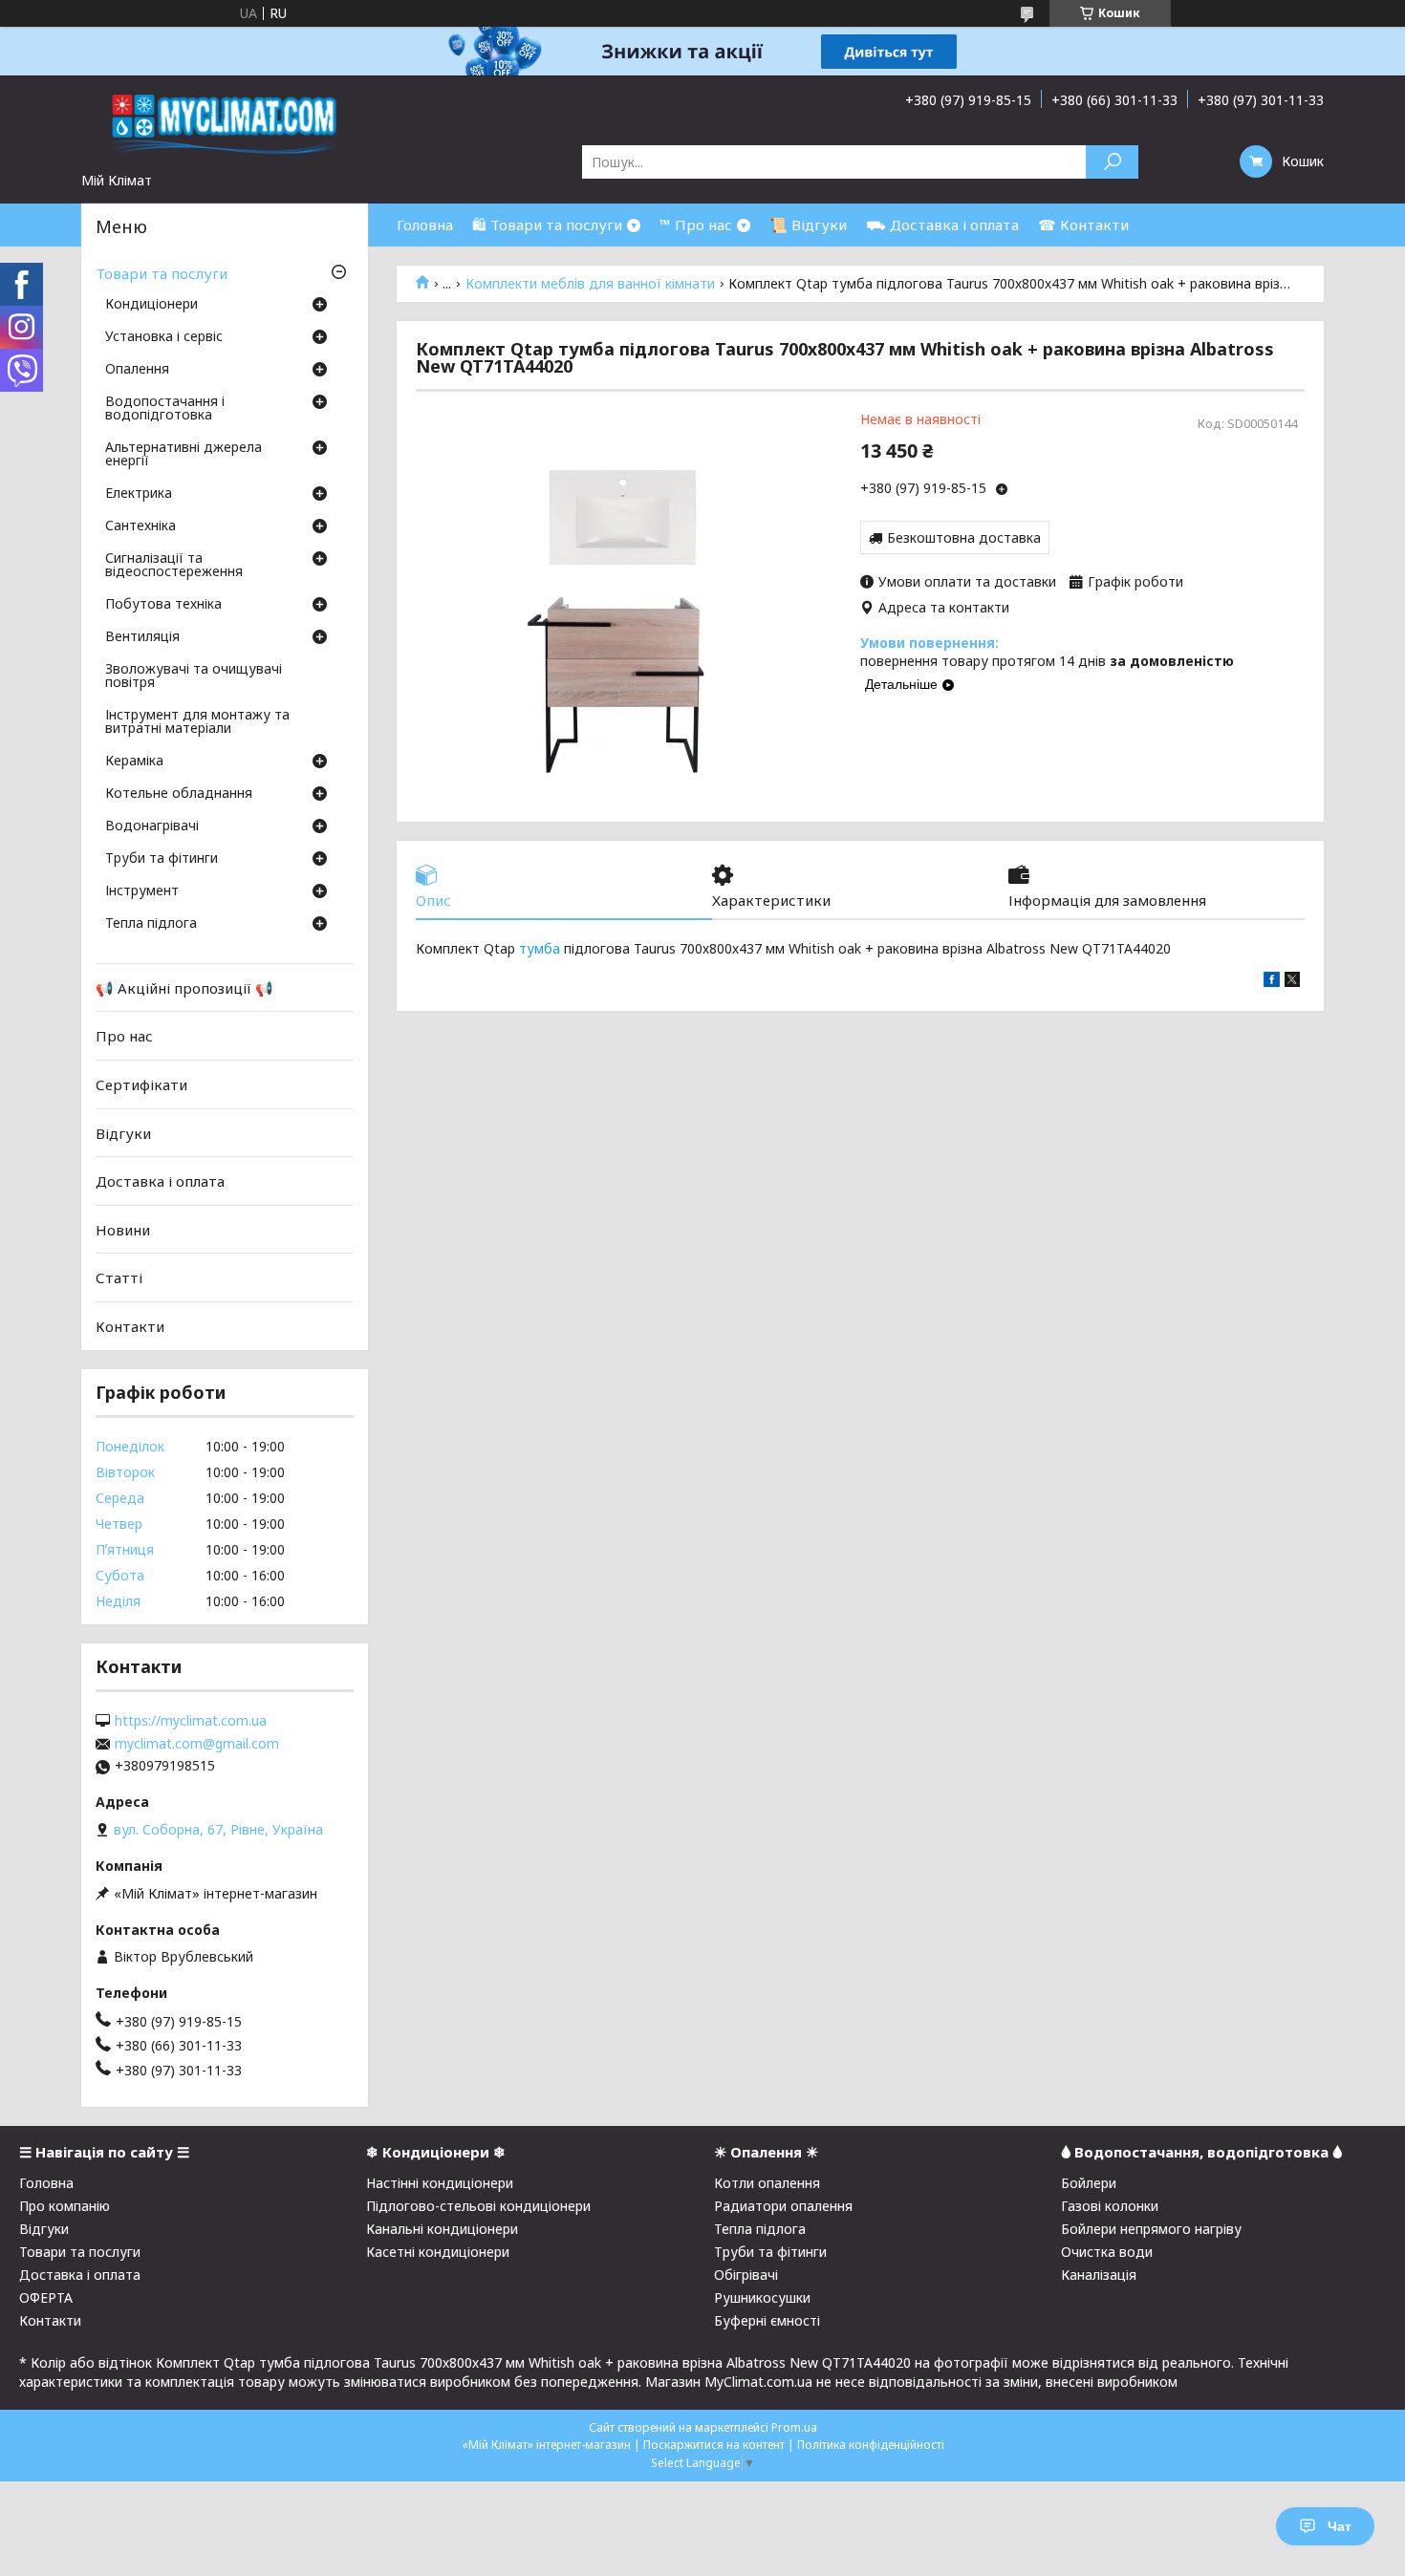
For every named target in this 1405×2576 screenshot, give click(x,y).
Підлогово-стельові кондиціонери (478, 2206)
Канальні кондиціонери (442, 2229)
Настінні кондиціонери (440, 2183)
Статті (119, 1277)
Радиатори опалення (783, 2206)
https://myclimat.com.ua (191, 1721)
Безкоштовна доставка (964, 537)
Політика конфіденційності (871, 2445)
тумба (540, 948)
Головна (425, 225)
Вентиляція (142, 637)
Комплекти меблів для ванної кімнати (590, 284)
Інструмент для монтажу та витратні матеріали (197, 722)
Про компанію (65, 2206)
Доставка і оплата (160, 1181)
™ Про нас (696, 225)
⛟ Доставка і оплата (942, 225)
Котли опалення (767, 2183)
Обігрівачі (746, 2275)
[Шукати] (1112, 162)
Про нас (124, 1036)
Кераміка (134, 762)
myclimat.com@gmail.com (197, 1744)
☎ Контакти (1083, 225)
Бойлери (1089, 2183)
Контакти (130, 1326)
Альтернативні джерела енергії (184, 455)
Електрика (139, 494)
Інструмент (142, 891)
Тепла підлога (151, 924)
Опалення (137, 370)
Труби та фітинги (162, 859)
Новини (123, 1230)
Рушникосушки (762, 2297)
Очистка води (1107, 2252)
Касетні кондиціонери (438, 2252)
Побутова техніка (163, 605)
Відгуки (123, 1132)
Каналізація (1099, 2275)
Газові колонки (1110, 2206)
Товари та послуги (162, 273)
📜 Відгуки (808, 225)
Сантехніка (140, 526)
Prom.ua (794, 2427)
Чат (1340, 2526)
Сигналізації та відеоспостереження (174, 566)
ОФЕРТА (46, 2297)
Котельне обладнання (179, 794)
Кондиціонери (151, 305)
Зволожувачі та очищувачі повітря (194, 676)
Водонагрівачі (152, 826)
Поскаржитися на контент (714, 2445)
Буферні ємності (767, 2320)
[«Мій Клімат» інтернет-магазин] (225, 123)
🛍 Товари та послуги (547, 225)
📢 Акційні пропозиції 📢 (184, 988)
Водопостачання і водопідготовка (165, 409)
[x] (1292, 982)
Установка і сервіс (164, 337)
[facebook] (1272, 982)
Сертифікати (141, 1084)
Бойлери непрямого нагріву (1151, 2229)
